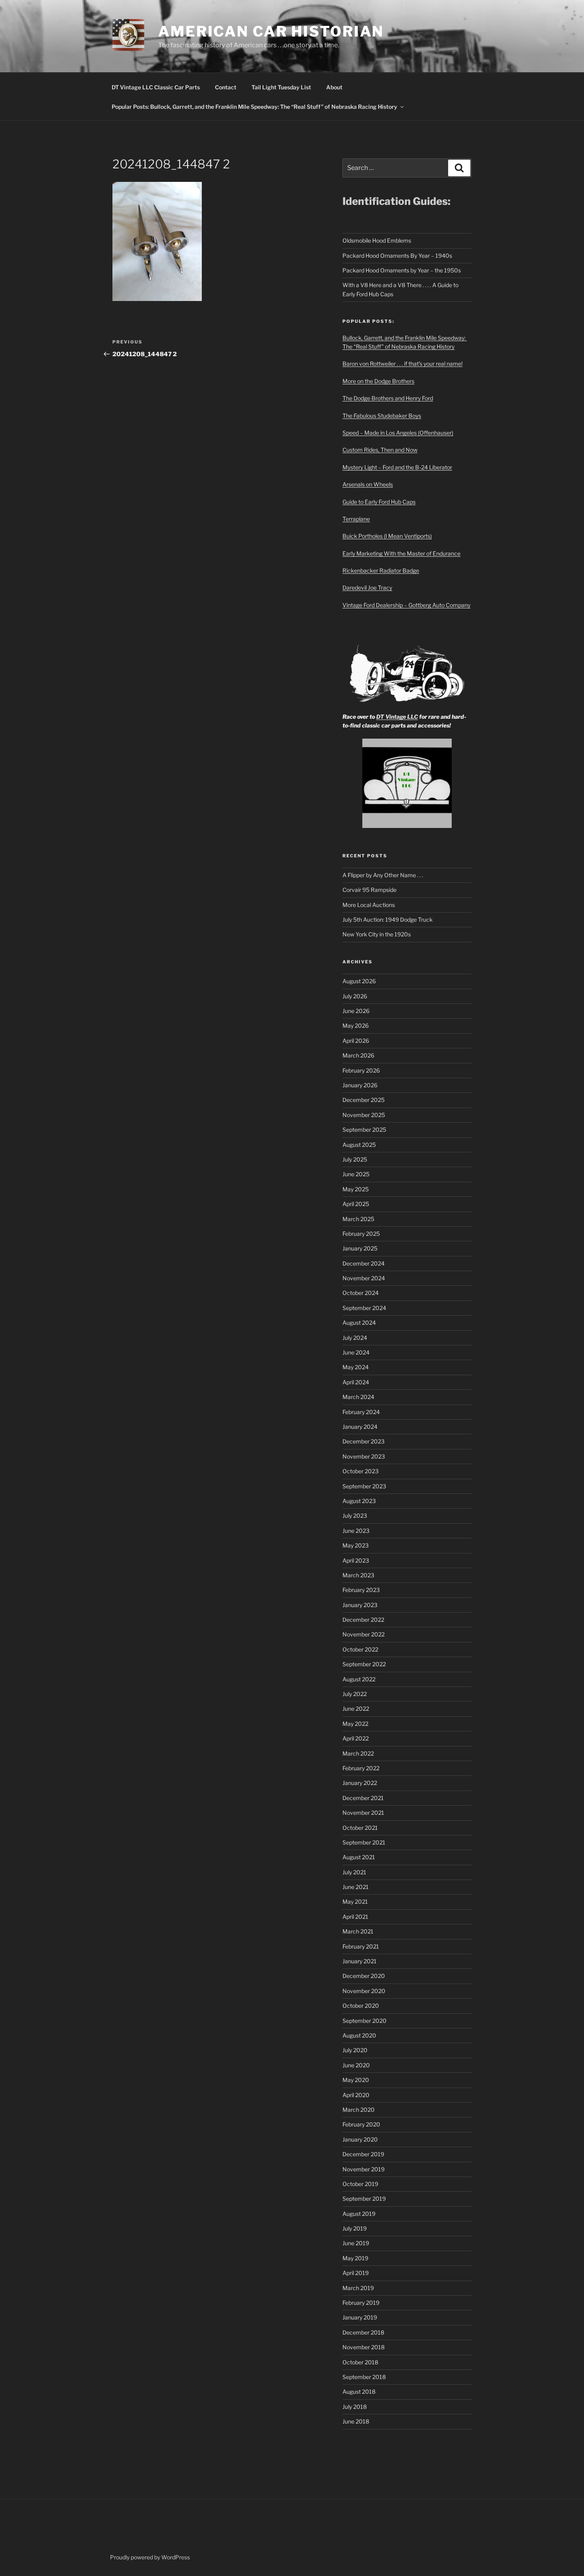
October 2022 (360, 1649)
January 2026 (360, 1085)
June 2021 (356, 1887)
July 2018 (355, 2407)
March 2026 (358, 1055)
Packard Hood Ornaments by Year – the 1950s (402, 270)
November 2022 (364, 1634)
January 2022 (360, 1783)
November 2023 (364, 1456)
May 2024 (356, 1367)
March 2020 (359, 2110)
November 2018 (364, 2347)
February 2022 (361, 1768)
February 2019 (361, 2303)
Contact (226, 87)
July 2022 (355, 1694)
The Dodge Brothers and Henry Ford (388, 398)
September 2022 (364, 1664)
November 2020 (364, 1991)
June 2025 (356, 1174)
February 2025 (361, 1234)
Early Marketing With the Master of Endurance (401, 553)
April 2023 (356, 1560)
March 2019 (358, 2288)
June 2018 (356, 2421)
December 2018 (363, 2332)
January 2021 (360, 1961)
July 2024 (355, 1338)
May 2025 (356, 1189)
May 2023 (356, 1545)
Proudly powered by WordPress (150, 2557)
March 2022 (358, 1753)
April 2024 (356, 1382)
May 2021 (355, 1902)
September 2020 (365, 2021)
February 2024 (361, 1412)
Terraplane (356, 519)
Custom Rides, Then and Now (380, 450)
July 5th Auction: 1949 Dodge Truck (388, 919)
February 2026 (361, 1070)
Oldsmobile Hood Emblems (377, 240)
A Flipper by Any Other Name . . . (383, 875)
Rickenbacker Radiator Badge (381, 570)
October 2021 (360, 1828)
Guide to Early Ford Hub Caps (379, 502)
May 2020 (356, 2080)
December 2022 (363, 1620)
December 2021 (363, 1798)
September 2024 (364, 1308)
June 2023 (356, 1531)
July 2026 (355, 996)
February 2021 (361, 1946)
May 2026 (356, 1026)
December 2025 (364, 1100)
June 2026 (356, 1011)
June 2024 (356, 1352)
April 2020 (356, 2095)
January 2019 (360, 2317)
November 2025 (364, 1115)
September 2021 (364, 1842)
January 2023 (360, 1605)
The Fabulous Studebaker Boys (382, 416)
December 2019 (363, 2154)
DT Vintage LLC (397, 717)
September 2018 (364, 2377)
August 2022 (359, 1679)
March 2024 (358, 1397)
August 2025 (359, 1145)
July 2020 (355, 2050)
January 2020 (360, 2139)
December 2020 (364, 1976)
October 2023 (361, 1471)
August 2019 (359, 2214)
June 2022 (356, 1709)
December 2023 (364, 1441)
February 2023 (361, 1590)
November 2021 (363, 1813)
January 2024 (360, 1427)
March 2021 (358, 1931)
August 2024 (359, 1323)
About (334, 87)
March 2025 (358, 1219)
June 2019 (356, 2243)
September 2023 (364, 1486)
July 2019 (355, 2228)
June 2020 (356, 2065)
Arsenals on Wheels (368, 484)
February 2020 (361, 2124)
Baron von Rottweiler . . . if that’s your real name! (402, 364)
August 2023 (359, 1501)
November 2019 (364, 2169)
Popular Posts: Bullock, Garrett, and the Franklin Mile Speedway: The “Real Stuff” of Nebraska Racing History (254, 107)
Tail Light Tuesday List (281, 87)
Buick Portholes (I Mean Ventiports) (387, 536)
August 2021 (359, 1857)
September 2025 (364, 1130)
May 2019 (355, 2258)
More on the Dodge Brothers (378, 381)
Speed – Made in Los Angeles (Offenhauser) (398, 433)
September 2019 (364, 2199)
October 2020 (361, 2006)
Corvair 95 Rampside (369, 890)
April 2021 (355, 1917)
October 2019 (360, 2184)
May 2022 (355, 1724)
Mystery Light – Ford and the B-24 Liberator (397, 467)
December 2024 (364, 1263)
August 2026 (359, 981)
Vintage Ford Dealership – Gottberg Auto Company (406, 605)
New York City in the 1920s (377, 934)
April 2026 (356, 1041)
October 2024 (361, 1293)
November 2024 (364, 1278)
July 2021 (354, 1872)
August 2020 (359, 2035)
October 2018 (360, 2362)
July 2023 (355, 1516)
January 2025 (360, 1248)
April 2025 (356, 1204)
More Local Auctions (369, 905)
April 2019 (356, 2273)
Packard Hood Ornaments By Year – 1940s (397, 256)
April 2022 (356, 1738)
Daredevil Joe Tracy (367, 588)
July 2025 (355, 1159)
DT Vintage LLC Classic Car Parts (156, 87)
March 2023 (358, 1575)
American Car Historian (271, 31)
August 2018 (359, 2392)
